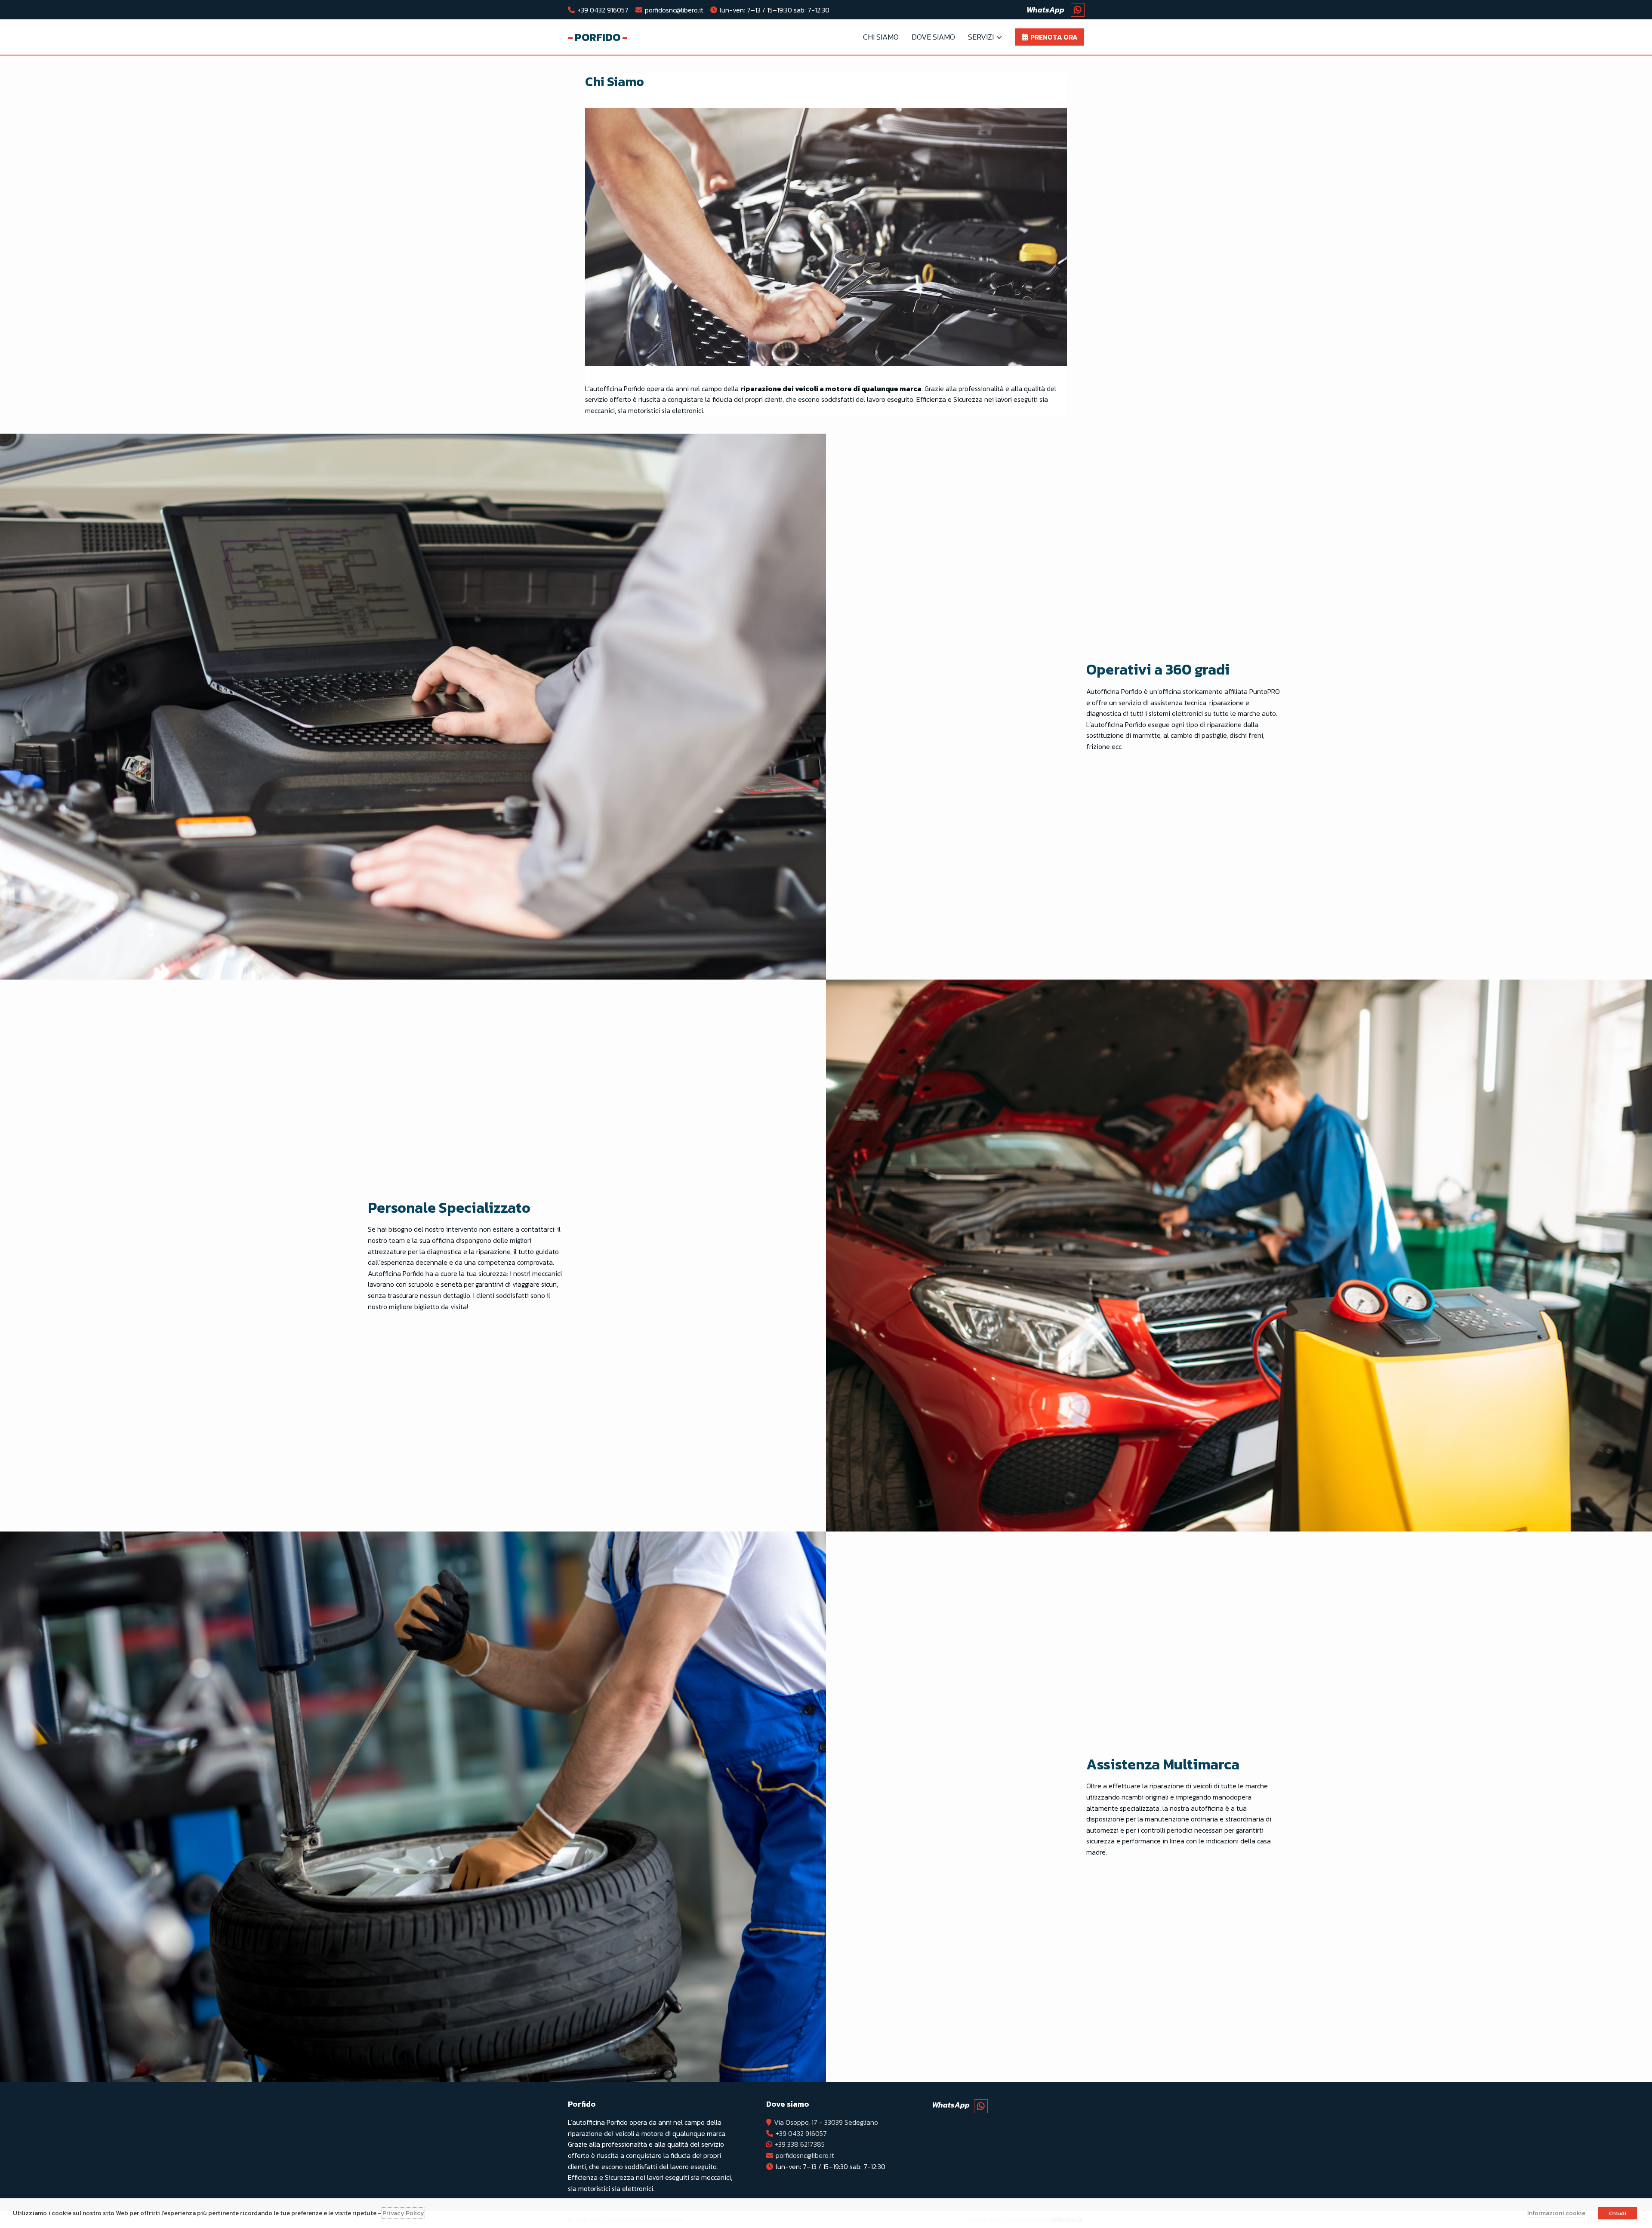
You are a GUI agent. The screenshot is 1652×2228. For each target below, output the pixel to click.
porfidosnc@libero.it (674, 10)
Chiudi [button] (1618, 2213)
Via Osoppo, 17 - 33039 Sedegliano (826, 2122)
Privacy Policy (403, 2213)
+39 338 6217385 (800, 2144)
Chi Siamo (881, 37)
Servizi (981, 37)
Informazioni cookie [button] (1556, 2213)
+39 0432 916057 (603, 10)
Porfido (598, 37)
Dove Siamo (933, 37)
